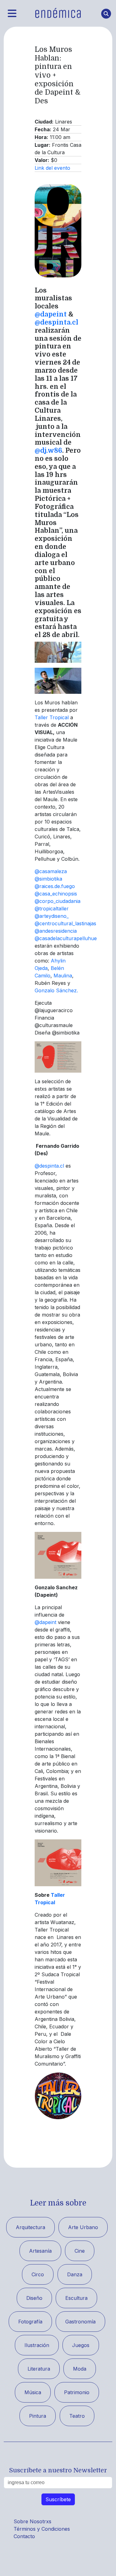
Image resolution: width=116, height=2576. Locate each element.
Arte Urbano (83, 2227)
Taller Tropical (52, 717)
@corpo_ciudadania (58, 901)
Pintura (38, 2416)
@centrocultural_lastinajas (65, 923)
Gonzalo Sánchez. (56, 990)
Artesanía (40, 2251)
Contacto (24, 2536)
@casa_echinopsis (56, 894)
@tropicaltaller (52, 909)
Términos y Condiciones (42, 2529)
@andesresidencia (56, 931)
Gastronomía (80, 2322)
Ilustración (37, 2345)
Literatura (39, 2369)
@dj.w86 (48, 451)
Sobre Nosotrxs (32, 2521)
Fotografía (30, 2322)
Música (33, 2392)
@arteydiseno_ (52, 916)
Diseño (34, 2298)
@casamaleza (51, 871)
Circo (38, 2274)
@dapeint (51, 314)
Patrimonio (77, 2392)
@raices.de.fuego (55, 886)
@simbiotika (48, 879)
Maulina (63, 976)
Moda (80, 2369)
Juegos (81, 2345)
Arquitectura (30, 2227)
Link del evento (52, 168)
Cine (80, 2251)
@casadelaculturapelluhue (66, 938)
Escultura (76, 2298)
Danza (75, 2274)
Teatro (77, 2416)
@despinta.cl (57, 322)
